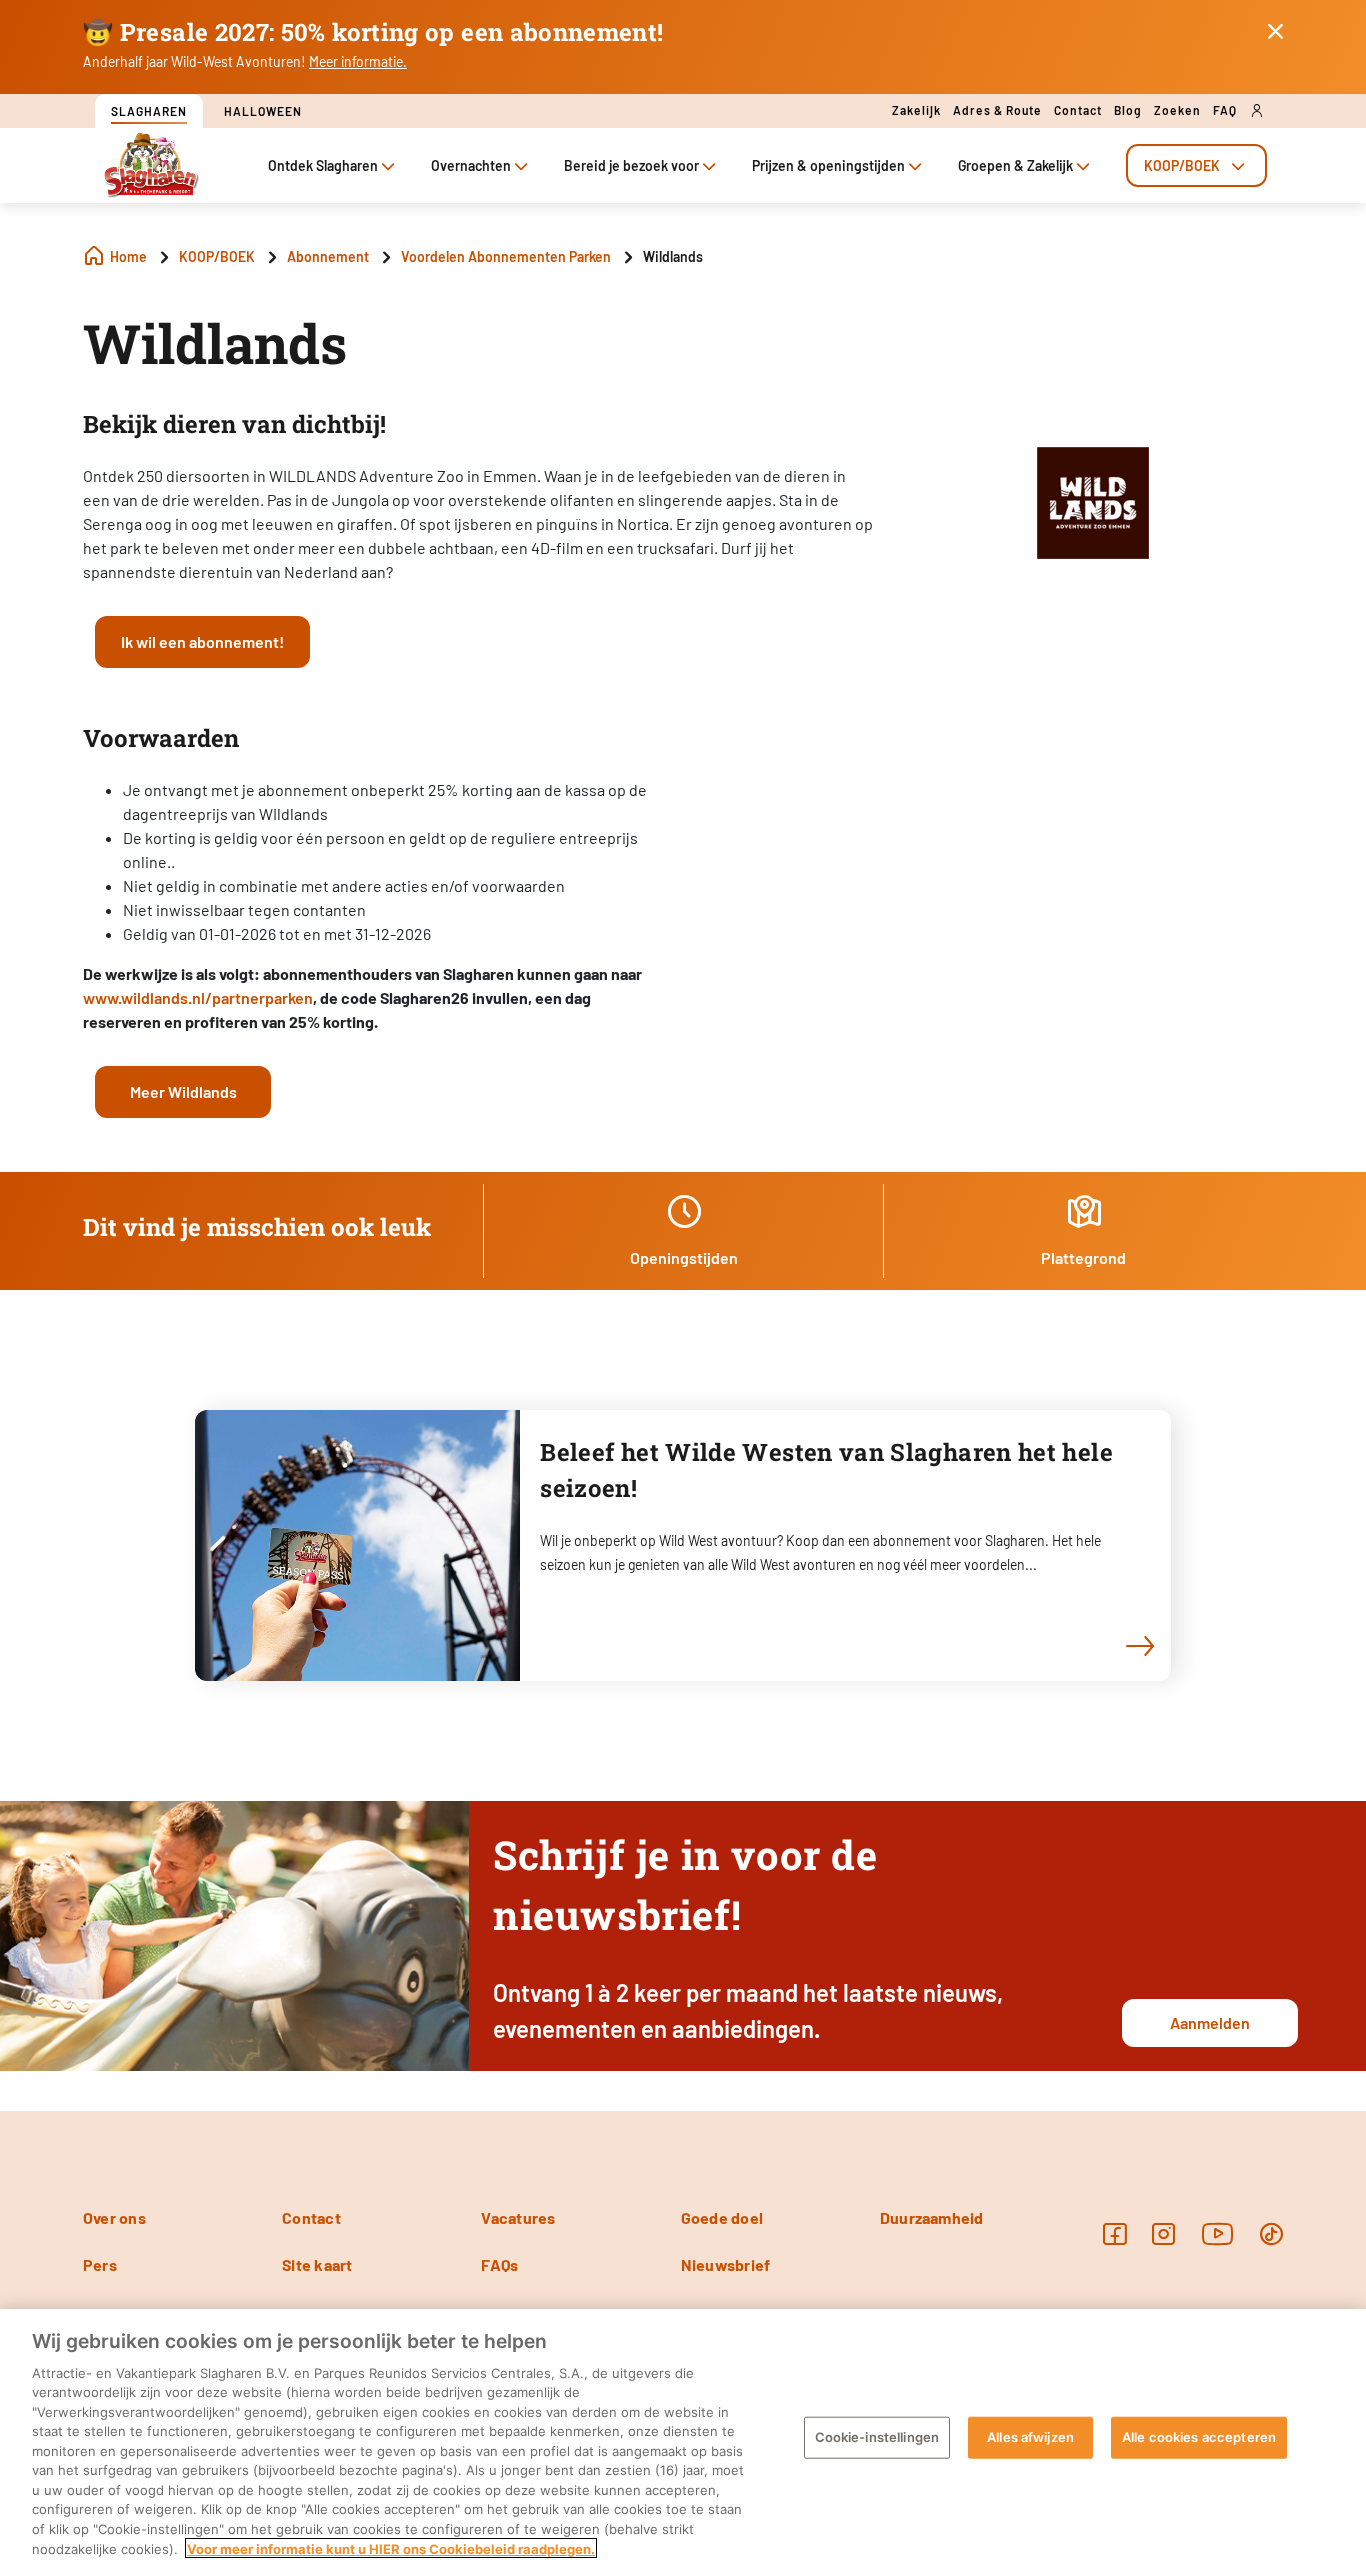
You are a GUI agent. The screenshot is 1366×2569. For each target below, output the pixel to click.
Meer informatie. (358, 61)
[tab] (1196, 165)
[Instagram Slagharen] (1163, 2233)
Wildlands (215, 343)
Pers (100, 2264)
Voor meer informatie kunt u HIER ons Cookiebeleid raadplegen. (391, 2548)
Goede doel (722, 2217)
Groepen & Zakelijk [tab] (1015, 165)
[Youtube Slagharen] (1218, 2233)
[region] (683, 2439)
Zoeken (1177, 110)
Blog (1128, 110)
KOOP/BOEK (1182, 165)
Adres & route (997, 110)
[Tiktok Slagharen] (1271, 2233)
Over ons (114, 2217)
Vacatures (518, 2217)
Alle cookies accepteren (1199, 2437)
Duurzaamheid (932, 2217)
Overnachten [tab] (471, 165)
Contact (1078, 110)
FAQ (1225, 110)
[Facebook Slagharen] (1114, 2233)
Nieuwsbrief (726, 2264)
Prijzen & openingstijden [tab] (828, 165)
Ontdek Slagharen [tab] (323, 165)
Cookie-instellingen (877, 2437)
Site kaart (317, 2264)
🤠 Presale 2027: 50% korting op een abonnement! (373, 32)
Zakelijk (916, 110)
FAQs (499, 2264)
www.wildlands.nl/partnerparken (198, 997)
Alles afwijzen (1030, 2437)
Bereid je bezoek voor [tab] (631, 165)
